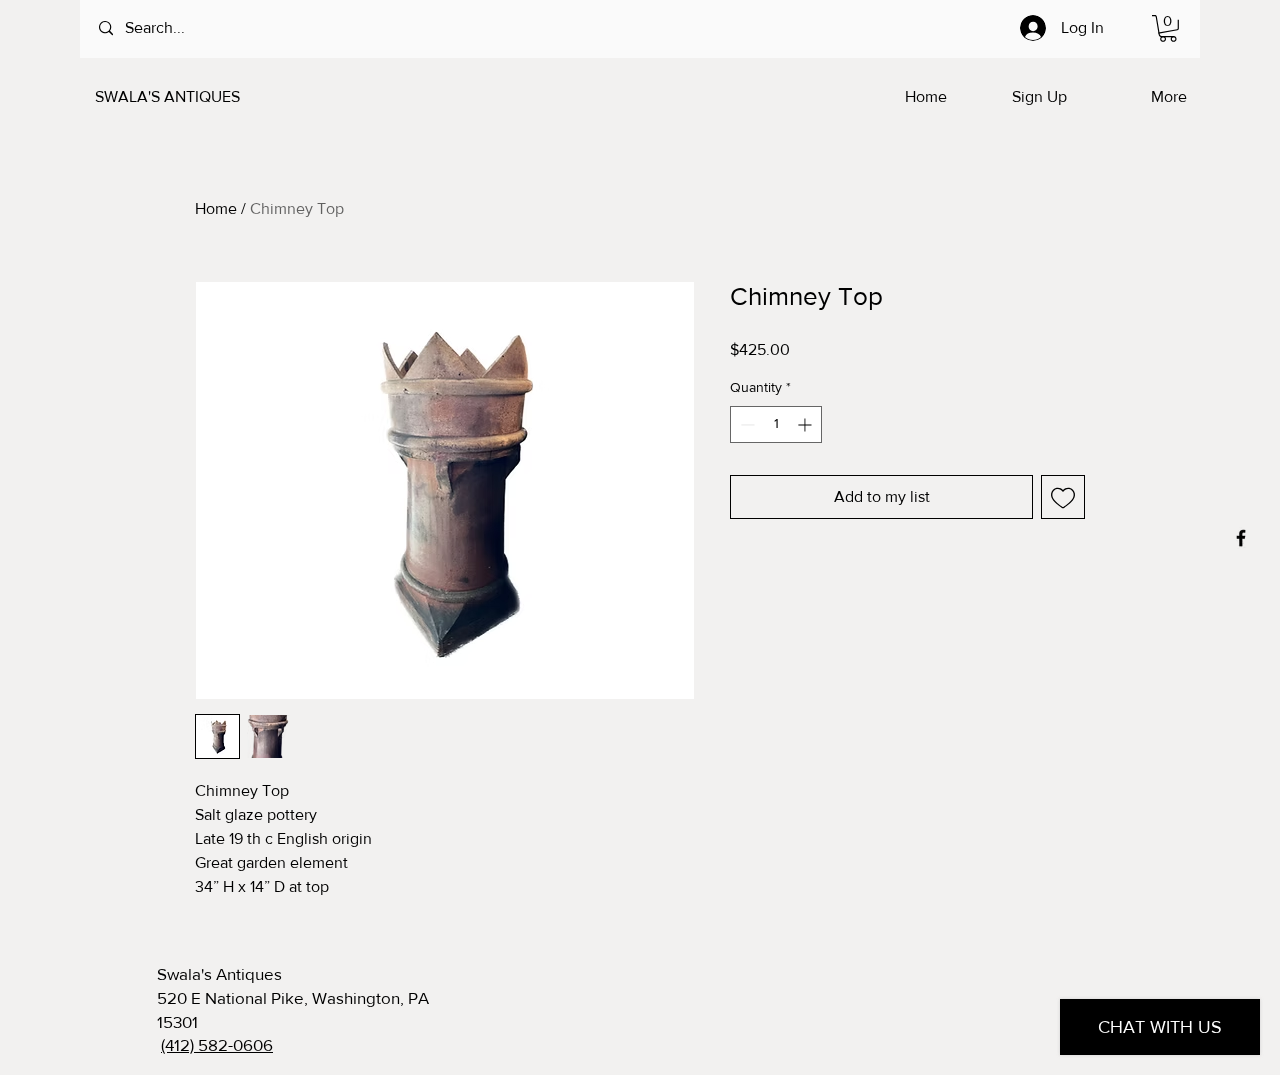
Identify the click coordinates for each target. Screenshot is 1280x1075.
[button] (1168, 28)
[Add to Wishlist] (1063, 497)
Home (216, 208)
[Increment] (806, 424)
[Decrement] (745, 424)
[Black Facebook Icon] (1241, 538)
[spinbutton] (776, 424)
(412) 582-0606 (217, 1044)
